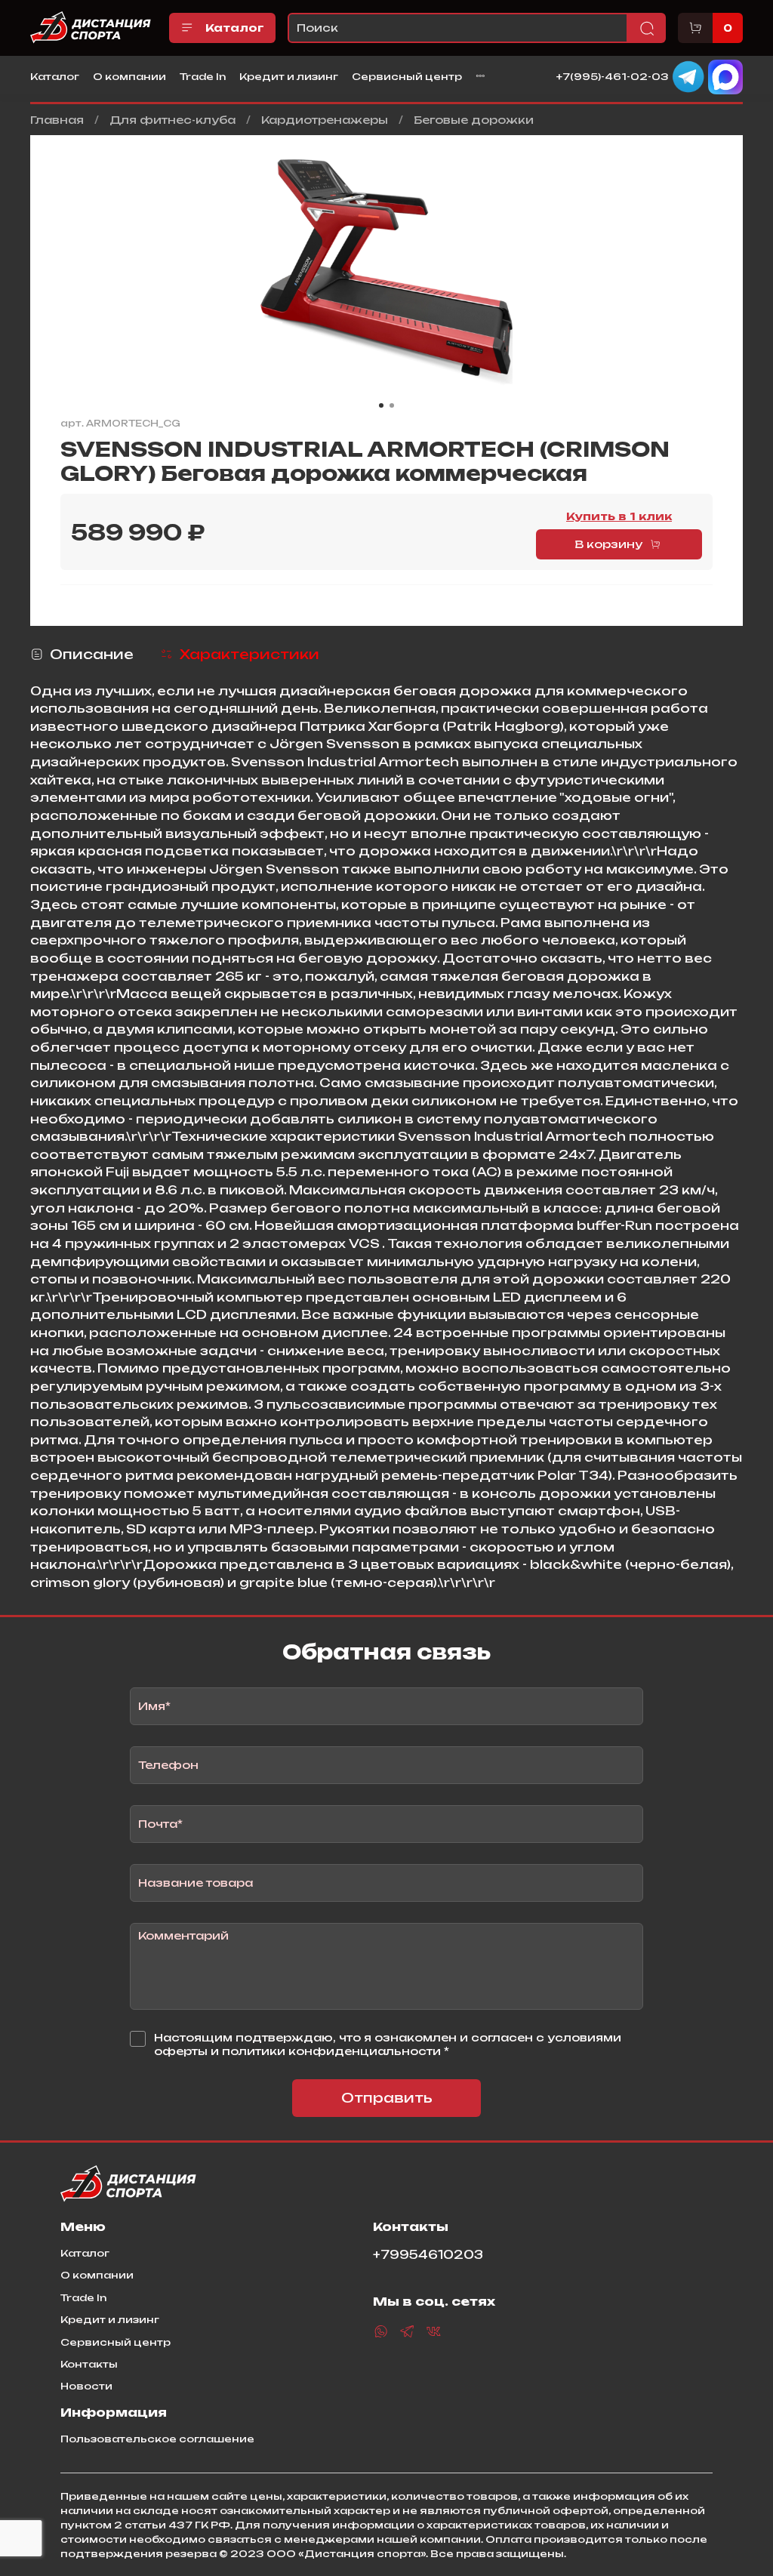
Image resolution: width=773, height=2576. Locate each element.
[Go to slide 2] (392, 405)
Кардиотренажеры (325, 120)
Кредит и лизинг (289, 76)
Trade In (203, 76)
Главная (57, 120)
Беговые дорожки (474, 120)
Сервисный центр (407, 76)
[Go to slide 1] (381, 405)
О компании (129, 76)
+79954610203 (428, 2255)
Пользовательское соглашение (157, 2439)
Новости (86, 2386)
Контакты (89, 2364)
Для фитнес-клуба (172, 120)
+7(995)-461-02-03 (613, 75)
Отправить (387, 2098)
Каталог (235, 28)
